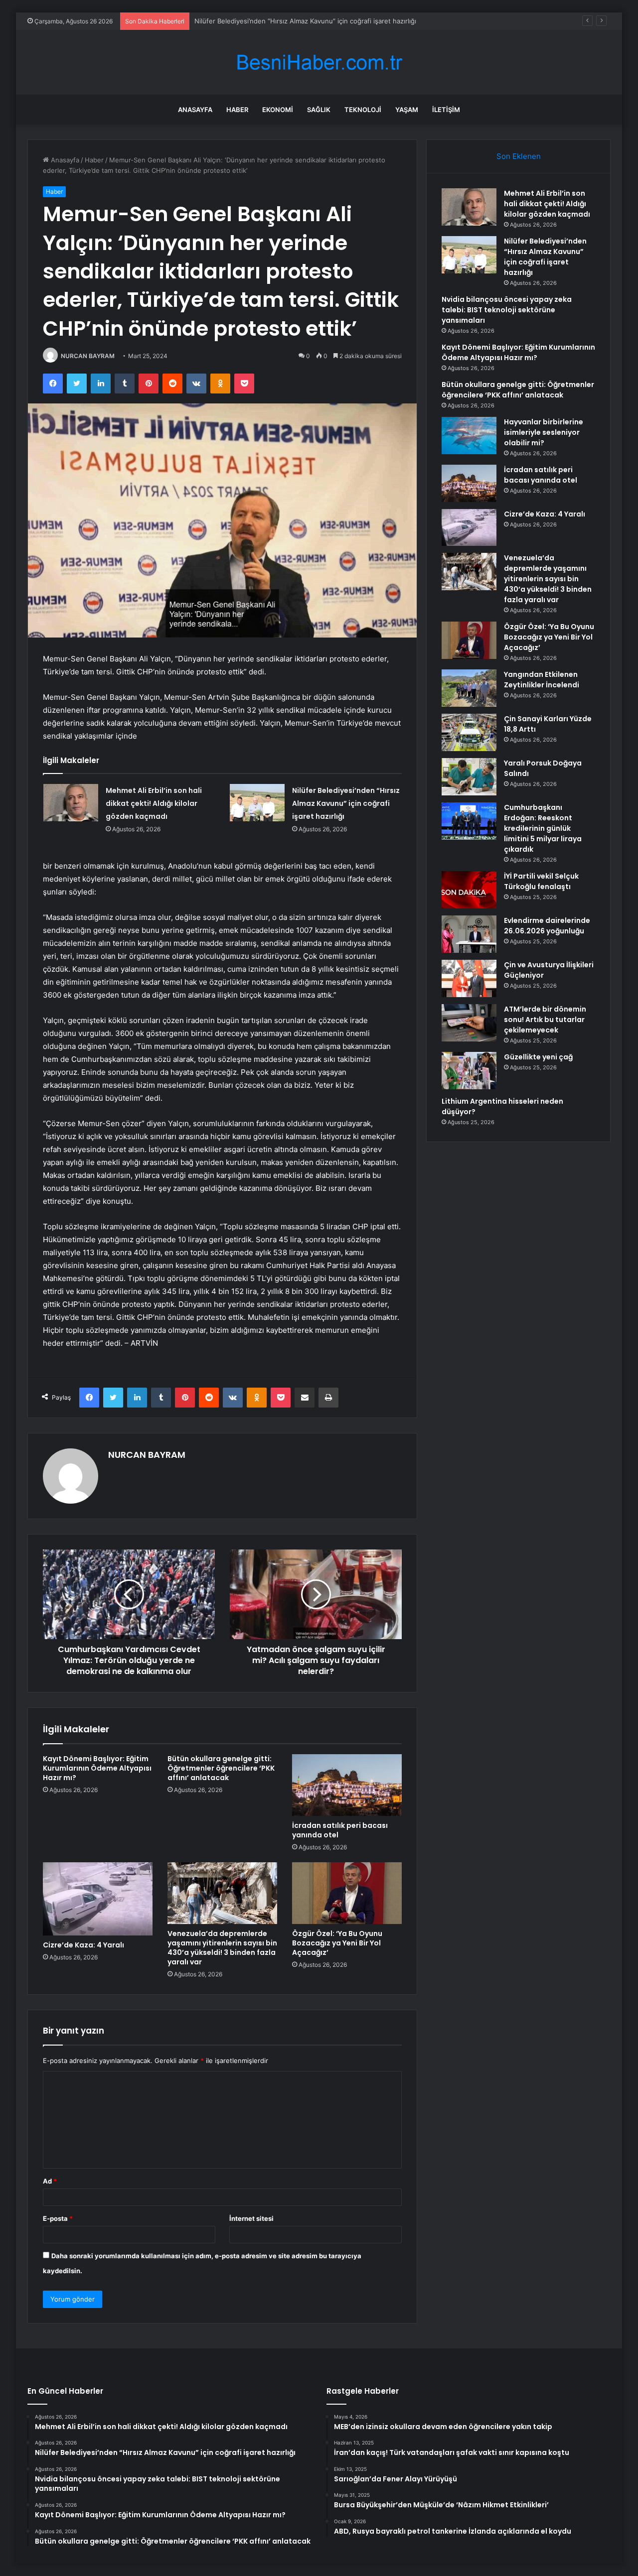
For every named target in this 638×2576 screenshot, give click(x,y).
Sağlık (319, 110)
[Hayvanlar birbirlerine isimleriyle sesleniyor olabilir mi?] (469, 436)
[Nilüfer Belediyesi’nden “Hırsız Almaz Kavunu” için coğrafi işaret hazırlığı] (257, 803)
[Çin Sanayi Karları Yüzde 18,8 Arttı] (469, 732)
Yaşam (407, 110)
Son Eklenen (519, 156)
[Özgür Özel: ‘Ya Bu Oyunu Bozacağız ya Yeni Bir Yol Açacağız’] (347, 1893)
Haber (237, 110)
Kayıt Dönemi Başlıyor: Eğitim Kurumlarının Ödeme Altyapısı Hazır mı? (97, 1768)
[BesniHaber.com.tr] (319, 63)
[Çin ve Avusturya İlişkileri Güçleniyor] (469, 978)
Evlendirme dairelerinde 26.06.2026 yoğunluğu (547, 926)
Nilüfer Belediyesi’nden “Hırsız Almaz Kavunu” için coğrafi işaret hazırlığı (346, 803)
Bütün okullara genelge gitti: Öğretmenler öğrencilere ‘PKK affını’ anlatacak (221, 1768)
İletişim (446, 110)
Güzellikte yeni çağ (538, 1057)
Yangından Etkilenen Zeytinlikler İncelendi (542, 680)
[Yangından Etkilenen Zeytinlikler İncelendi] (469, 688)
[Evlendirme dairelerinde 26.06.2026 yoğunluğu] (469, 934)
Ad (50, 2181)
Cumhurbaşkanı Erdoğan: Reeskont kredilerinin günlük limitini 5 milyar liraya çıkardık (543, 828)
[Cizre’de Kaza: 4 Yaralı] (98, 1899)
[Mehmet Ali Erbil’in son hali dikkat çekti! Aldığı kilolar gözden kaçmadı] (71, 803)
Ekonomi (278, 110)
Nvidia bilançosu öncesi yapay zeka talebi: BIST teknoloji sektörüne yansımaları (316, 21)
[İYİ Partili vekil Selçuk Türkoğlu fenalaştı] (469, 890)
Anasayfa (195, 110)
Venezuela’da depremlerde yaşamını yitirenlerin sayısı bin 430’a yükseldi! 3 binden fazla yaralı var (222, 1948)
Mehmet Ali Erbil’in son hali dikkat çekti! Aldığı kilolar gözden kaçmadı (154, 803)
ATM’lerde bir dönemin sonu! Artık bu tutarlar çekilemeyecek (545, 1020)
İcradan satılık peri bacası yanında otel (340, 1830)
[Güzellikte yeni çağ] (469, 1071)
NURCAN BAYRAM (88, 356)
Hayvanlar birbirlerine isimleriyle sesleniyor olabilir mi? (544, 432)
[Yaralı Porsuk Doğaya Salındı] (469, 777)
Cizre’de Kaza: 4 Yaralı (83, 1945)
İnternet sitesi (251, 2218)
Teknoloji (363, 110)
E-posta (58, 2218)
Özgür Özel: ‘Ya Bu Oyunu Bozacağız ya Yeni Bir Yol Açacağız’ (337, 1943)
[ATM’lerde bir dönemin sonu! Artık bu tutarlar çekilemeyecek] (469, 1023)
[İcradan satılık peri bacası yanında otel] (347, 1785)
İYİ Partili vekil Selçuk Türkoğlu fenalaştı (541, 881)
